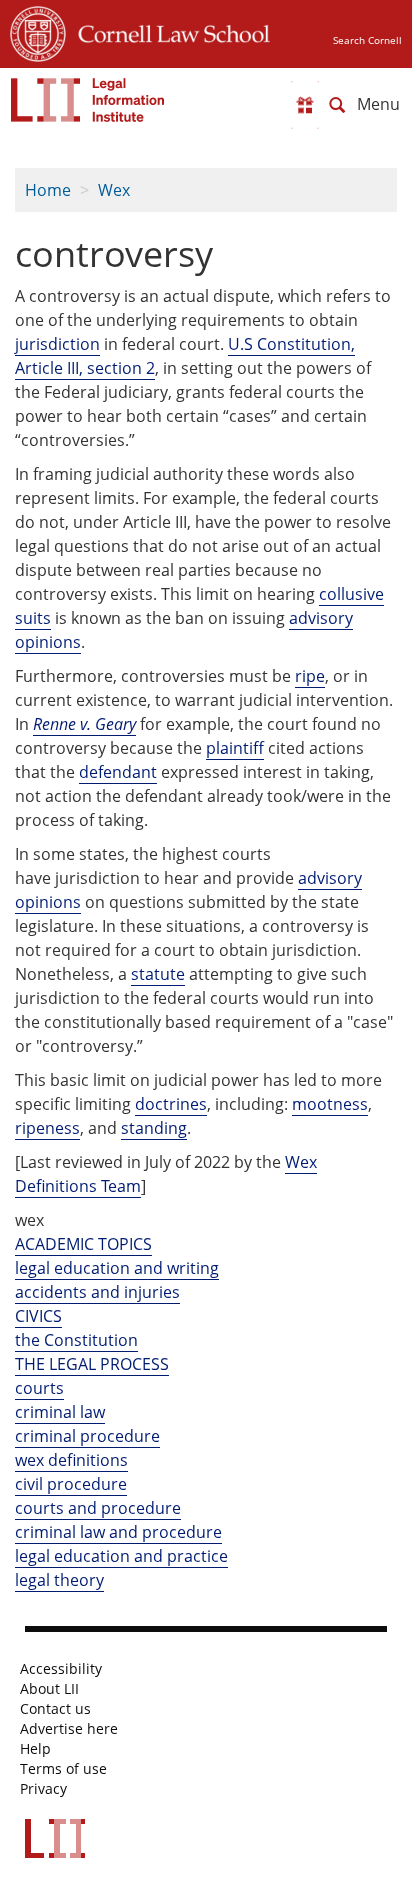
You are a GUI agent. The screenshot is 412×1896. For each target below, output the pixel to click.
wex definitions (71, 1460)
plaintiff (235, 748)
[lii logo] (88, 100)
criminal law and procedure (118, 1532)
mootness (330, 1104)
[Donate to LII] (305, 105)
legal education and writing (117, 1268)
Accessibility (61, 1669)
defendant (118, 772)
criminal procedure (87, 1436)
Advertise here (69, 1729)
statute (158, 974)
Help (35, 1749)
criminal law (60, 1412)
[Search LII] (337, 105)
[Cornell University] (38, 31)
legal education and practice (121, 1556)
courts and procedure (98, 1508)
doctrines (171, 1104)
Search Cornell (367, 40)
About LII (49, 1689)
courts (39, 1388)
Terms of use (63, 1769)
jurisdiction (57, 344)
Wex (114, 190)
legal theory (59, 1580)
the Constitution (76, 1340)
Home (48, 190)
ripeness (47, 1128)
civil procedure (71, 1484)
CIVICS (38, 1316)
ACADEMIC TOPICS (83, 1244)
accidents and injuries (97, 1292)
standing (154, 1128)
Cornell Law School (168, 31)
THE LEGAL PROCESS (92, 1364)
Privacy (43, 1789)
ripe (310, 676)
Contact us (55, 1709)
